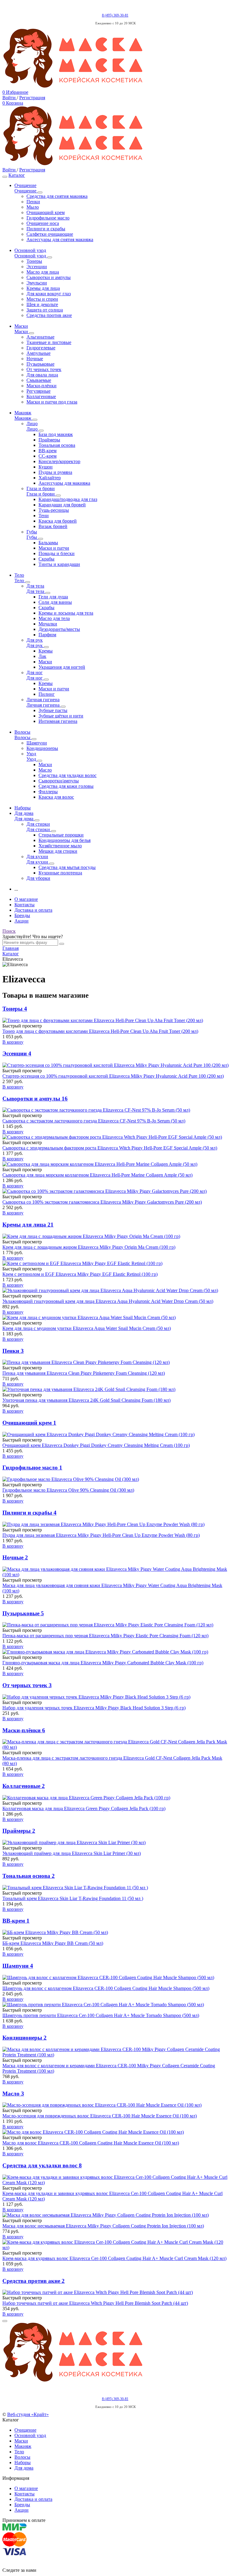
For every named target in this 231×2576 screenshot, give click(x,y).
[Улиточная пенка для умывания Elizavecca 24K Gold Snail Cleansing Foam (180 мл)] (115, 1389)
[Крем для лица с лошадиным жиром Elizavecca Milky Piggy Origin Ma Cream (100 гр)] (115, 1236)
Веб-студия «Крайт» (28, 2414)
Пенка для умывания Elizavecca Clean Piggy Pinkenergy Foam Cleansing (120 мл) (84, 1373)
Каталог (17, 175)
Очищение (25, 2430)
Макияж (23, 2446)
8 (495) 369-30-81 (115, 15)
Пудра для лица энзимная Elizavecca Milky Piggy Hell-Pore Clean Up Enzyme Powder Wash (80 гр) (101, 1535)
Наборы (23, 2462)
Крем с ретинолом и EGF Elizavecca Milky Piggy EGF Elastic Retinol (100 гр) (80, 1274)
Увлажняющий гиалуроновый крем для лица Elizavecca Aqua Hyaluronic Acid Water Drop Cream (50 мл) (108, 1301)
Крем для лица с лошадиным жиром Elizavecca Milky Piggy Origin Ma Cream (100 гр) (89, 1247)
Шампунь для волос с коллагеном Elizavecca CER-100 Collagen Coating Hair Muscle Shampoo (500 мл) (106, 1988)
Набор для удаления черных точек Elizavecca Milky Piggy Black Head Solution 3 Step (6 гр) (94, 1708)
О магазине (26, 899)
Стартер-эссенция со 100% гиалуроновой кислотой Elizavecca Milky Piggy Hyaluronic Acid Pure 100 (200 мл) (113, 1076)
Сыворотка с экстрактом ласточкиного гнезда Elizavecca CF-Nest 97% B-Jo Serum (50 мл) (94, 1121)
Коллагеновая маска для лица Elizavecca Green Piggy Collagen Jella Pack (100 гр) (84, 1808)
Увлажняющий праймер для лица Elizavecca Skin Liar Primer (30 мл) (72, 1853)
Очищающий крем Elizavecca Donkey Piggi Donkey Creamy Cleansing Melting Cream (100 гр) (96, 1445)
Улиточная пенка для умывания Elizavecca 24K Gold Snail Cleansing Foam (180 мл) (86, 1400)
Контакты (25, 905)
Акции (22, 921)
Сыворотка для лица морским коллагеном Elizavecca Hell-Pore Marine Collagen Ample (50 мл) (97, 1175)
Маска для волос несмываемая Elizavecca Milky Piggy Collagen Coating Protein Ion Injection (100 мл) (103, 2226)
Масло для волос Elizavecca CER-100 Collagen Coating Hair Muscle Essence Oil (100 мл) (91, 2143)
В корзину (13, 1042)
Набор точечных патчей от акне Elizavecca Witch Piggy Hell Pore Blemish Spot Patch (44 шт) (95, 2303)
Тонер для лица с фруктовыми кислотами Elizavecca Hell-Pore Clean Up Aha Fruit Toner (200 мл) (100, 1031)
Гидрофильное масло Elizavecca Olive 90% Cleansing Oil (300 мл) (68, 1490)
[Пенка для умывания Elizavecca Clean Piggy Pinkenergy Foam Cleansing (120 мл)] (115, 1362)
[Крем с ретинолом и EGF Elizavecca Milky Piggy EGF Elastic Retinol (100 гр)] (115, 1263)
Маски (21, 2441)
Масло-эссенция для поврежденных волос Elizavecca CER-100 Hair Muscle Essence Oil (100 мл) (100, 2116)
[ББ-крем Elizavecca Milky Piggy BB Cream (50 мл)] (115, 1933)
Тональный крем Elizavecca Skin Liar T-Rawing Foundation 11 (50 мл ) (73, 1898)
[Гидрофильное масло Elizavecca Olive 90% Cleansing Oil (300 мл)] (115, 1479)
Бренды (22, 915)
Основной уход (30, 2435)
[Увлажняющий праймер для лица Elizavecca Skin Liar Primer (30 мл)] (115, 1843)
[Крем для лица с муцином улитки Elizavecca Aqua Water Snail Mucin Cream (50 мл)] (115, 1318)
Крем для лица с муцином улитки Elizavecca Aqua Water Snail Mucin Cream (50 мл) (87, 1328)
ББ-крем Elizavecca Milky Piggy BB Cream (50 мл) (53, 1943)
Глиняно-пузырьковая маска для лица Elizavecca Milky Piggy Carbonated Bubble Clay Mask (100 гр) (103, 1663)
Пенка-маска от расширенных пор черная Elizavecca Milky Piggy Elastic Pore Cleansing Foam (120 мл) (105, 1636)
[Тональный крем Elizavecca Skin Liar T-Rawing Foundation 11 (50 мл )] (115, 1888)
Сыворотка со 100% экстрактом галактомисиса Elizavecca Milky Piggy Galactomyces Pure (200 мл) (102, 1202)
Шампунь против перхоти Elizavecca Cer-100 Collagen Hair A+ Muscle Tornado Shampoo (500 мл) (101, 2015)
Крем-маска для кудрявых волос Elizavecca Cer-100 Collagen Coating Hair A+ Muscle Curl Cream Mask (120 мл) (114, 2258)
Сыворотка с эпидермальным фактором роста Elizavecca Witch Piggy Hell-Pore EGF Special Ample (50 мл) (110, 1148)
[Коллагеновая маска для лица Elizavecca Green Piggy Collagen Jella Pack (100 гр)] (115, 1798)
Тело (19, 2452)
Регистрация (32, 98)
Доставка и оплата (33, 910)
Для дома (24, 2468)
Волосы (22, 2457)
